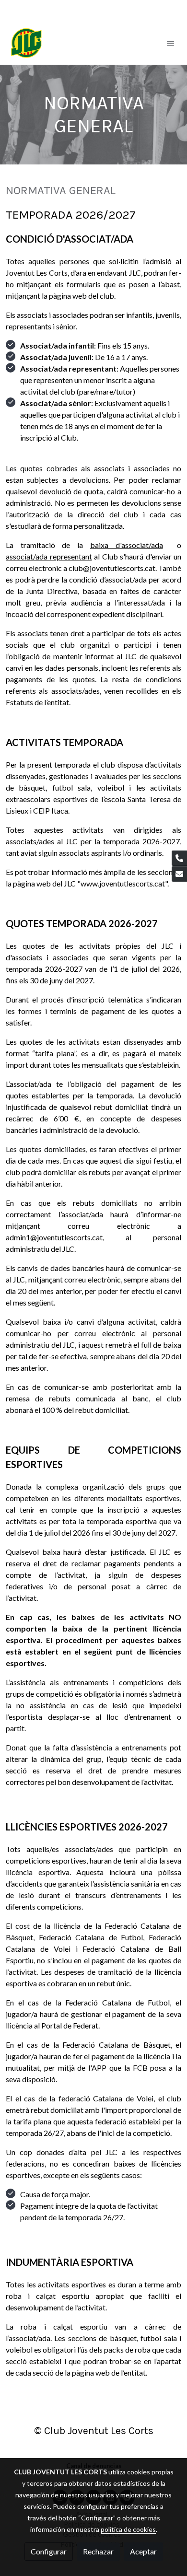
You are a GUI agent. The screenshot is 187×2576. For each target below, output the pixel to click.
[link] (26, 43)
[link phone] (179, 858)
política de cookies (128, 2529)
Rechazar (98, 2551)
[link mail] (179, 874)
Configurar (49, 2551)
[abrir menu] (171, 43)
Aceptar (143, 2551)
